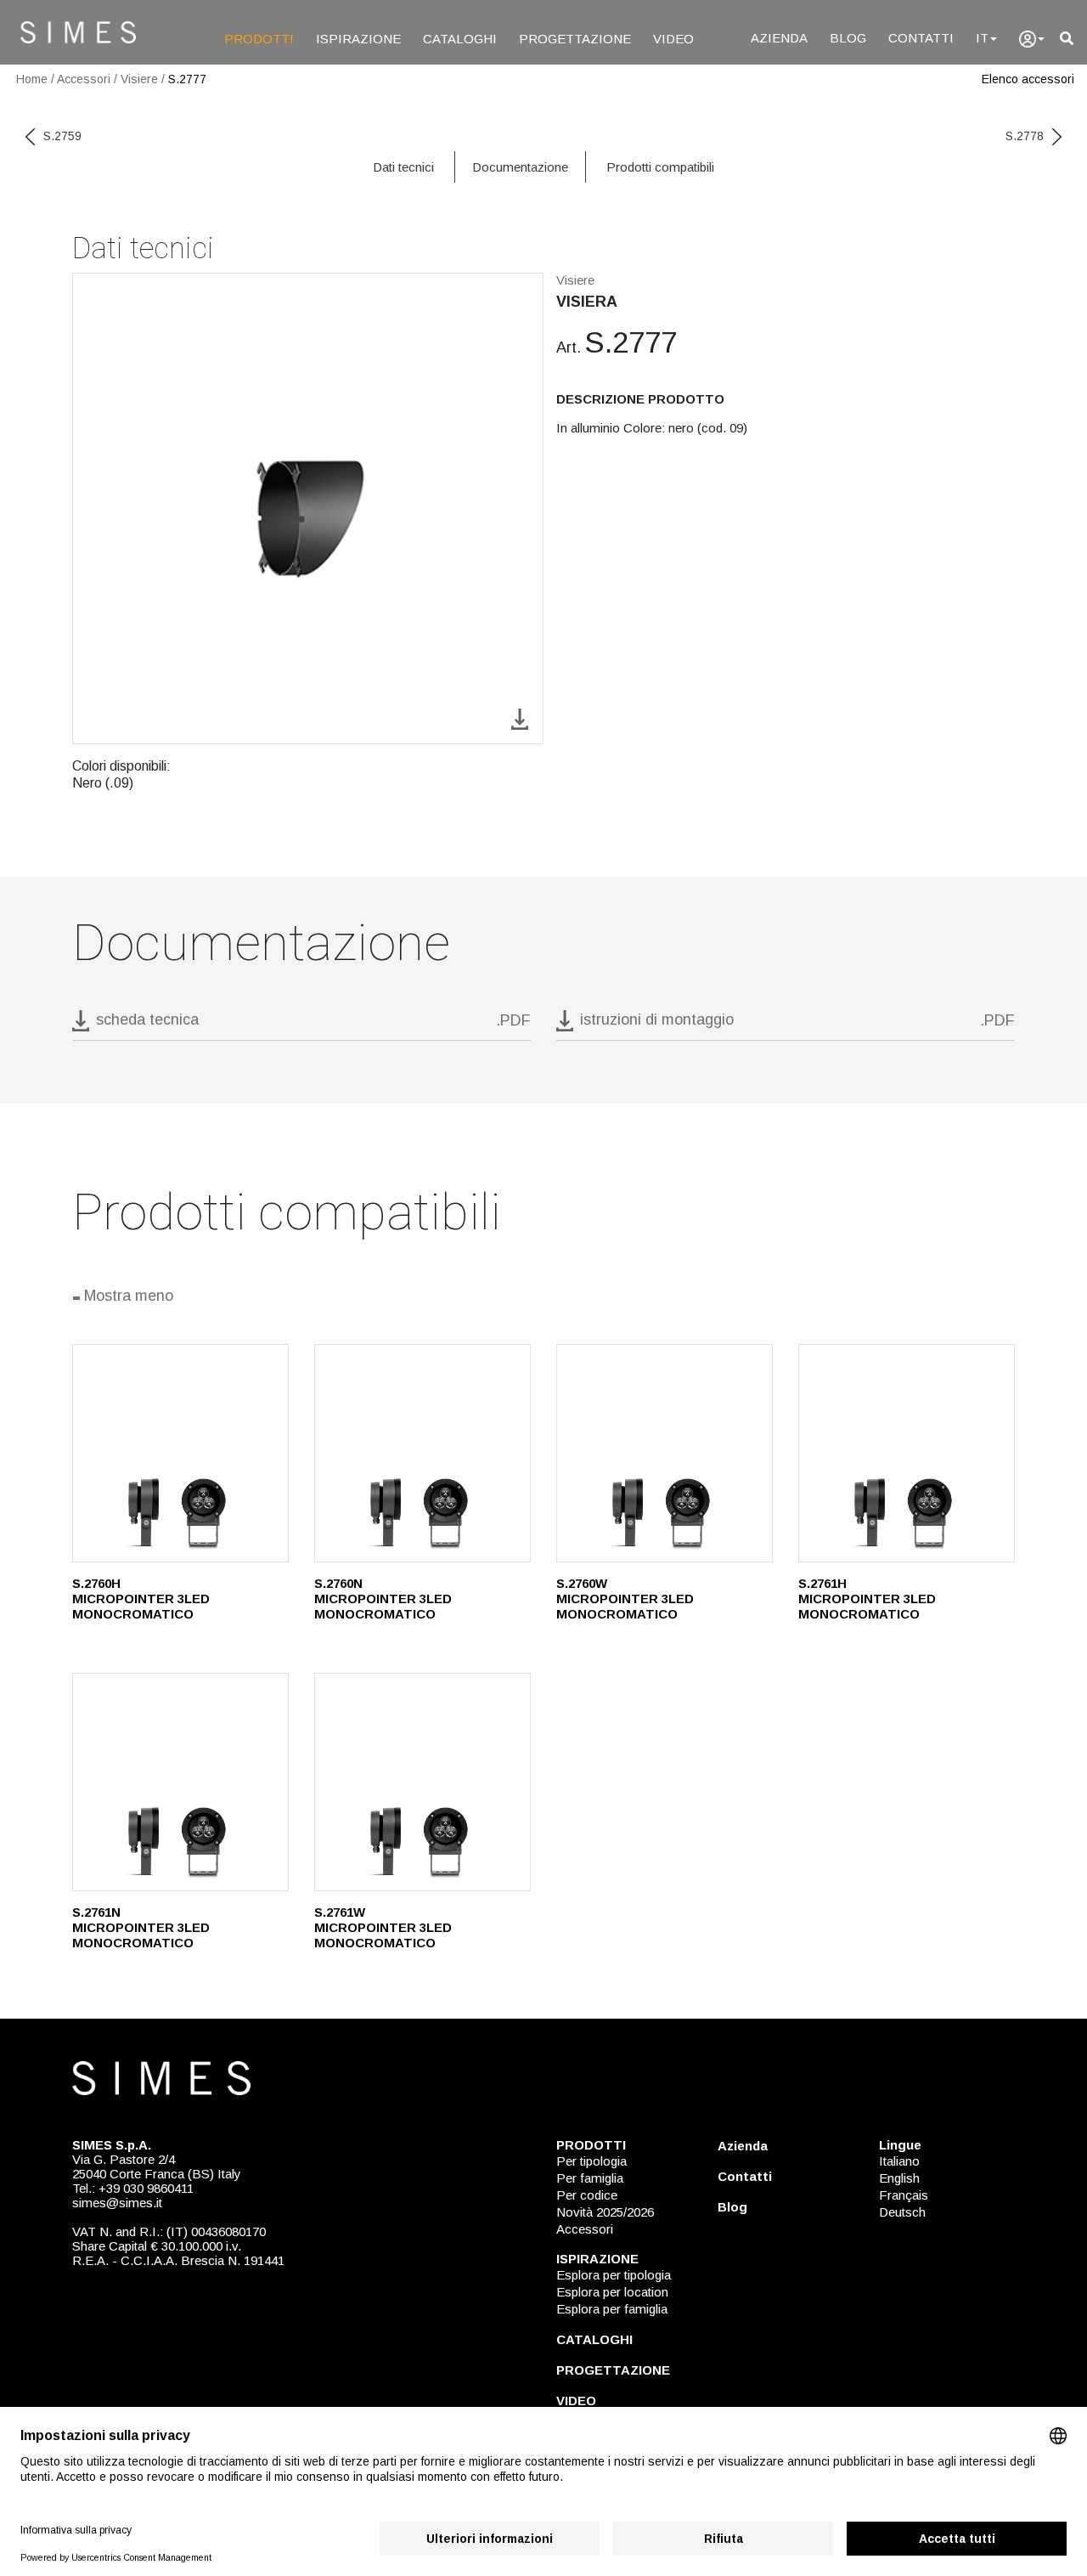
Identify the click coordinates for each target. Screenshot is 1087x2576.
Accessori (84, 79)
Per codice (587, 2195)
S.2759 (62, 136)
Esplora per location (612, 2292)
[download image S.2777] (520, 717)
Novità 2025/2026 (605, 2212)
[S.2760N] (422, 1453)
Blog (732, 2207)
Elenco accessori (1028, 79)
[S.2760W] (665, 1453)
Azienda (743, 2146)
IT (982, 38)
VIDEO (673, 39)
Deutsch (902, 2212)
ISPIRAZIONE (358, 39)
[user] (1032, 39)
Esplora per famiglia (612, 2309)
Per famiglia (590, 2178)
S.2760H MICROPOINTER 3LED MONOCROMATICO (141, 1599)
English (899, 2178)
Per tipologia (591, 2161)
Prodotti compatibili (660, 167)
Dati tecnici (403, 167)
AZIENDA (779, 38)
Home (32, 79)
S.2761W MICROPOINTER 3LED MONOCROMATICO (383, 1927)
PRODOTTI (259, 39)
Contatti (745, 2176)
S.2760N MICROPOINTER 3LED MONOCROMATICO (383, 1599)
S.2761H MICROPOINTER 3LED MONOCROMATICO (867, 1599)
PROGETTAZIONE (575, 39)
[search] (1067, 39)
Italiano (899, 2161)
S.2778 (1025, 136)
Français (904, 2195)
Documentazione (520, 167)
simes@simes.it (117, 2203)
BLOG (848, 38)
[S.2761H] (907, 1453)
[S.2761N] (180, 1782)
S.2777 (187, 79)
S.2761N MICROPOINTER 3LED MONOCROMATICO (141, 1927)
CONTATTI (921, 38)
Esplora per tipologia (614, 2275)
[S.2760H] (180, 1453)
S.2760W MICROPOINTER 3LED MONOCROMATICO (625, 1599)
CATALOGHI (460, 39)
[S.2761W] (422, 1782)
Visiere (139, 79)
